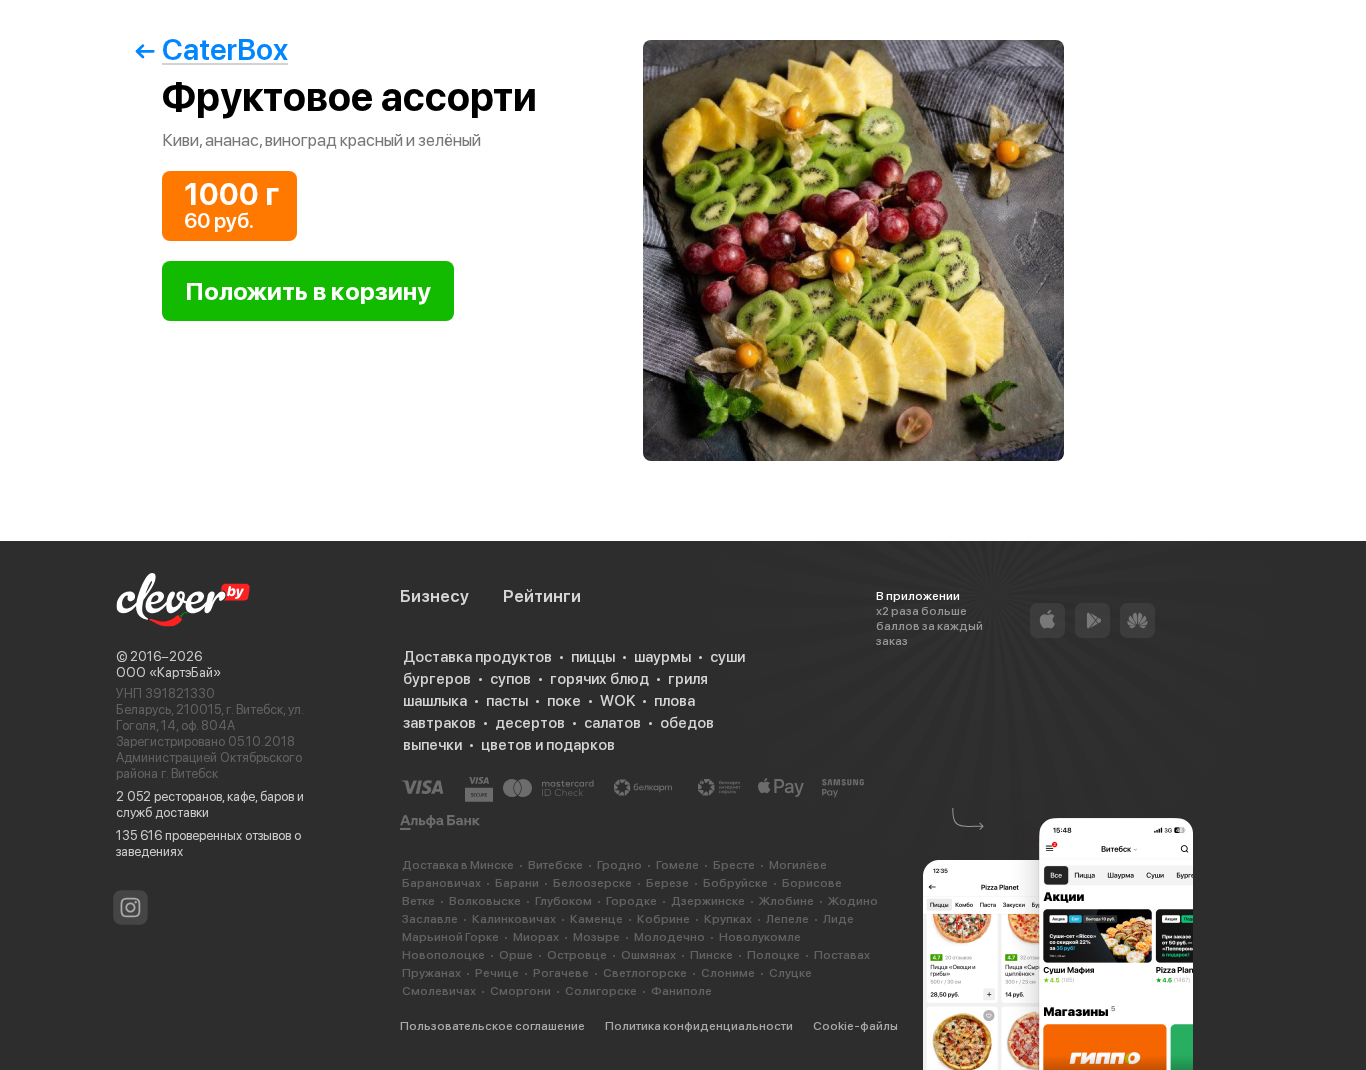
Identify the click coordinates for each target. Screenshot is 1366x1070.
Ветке (418, 901)
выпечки (432, 745)
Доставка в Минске (458, 865)
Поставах (842, 955)
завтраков (439, 723)
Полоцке (773, 955)
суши (727, 657)
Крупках (728, 919)
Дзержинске (708, 901)
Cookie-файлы (855, 1026)
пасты (507, 701)
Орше (516, 955)
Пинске (711, 955)
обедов (687, 723)
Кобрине (663, 919)
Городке (631, 901)
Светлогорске (645, 973)
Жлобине (786, 901)
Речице (497, 973)
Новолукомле (760, 937)
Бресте (734, 865)
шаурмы (662, 657)
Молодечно (669, 937)
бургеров (437, 679)
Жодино (853, 901)
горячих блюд (599, 679)
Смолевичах (439, 991)
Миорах (536, 937)
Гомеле (677, 865)
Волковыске (485, 901)
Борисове (812, 883)
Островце (577, 955)
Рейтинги (542, 596)
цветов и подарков (548, 745)
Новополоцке (443, 955)
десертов (530, 723)
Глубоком (563, 901)
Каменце (596, 919)
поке (564, 701)
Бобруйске (735, 883)
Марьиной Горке (450, 937)
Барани (517, 883)
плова (674, 701)
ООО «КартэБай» (168, 672)
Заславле (430, 919)
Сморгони (520, 991)
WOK (617, 701)
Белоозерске (592, 883)
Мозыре (596, 937)
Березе (667, 883)
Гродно (619, 865)
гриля (688, 679)
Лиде (838, 919)
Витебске (555, 865)
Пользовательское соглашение (492, 1026)
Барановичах (441, 883)
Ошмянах (648, 955)
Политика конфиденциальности (699, 1026)
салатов (612, 723)
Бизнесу (434, 596)
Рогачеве (561, 973)
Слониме (728, 973)
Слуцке (790, 973)
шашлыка (435, 701)
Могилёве (798, 865)
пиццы (593, 657)
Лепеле (787, 919)
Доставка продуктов (477, 657)
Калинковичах (514, 919)
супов (510, 679)
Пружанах (431, 973)
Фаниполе (681, 991)
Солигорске (601, 991)
